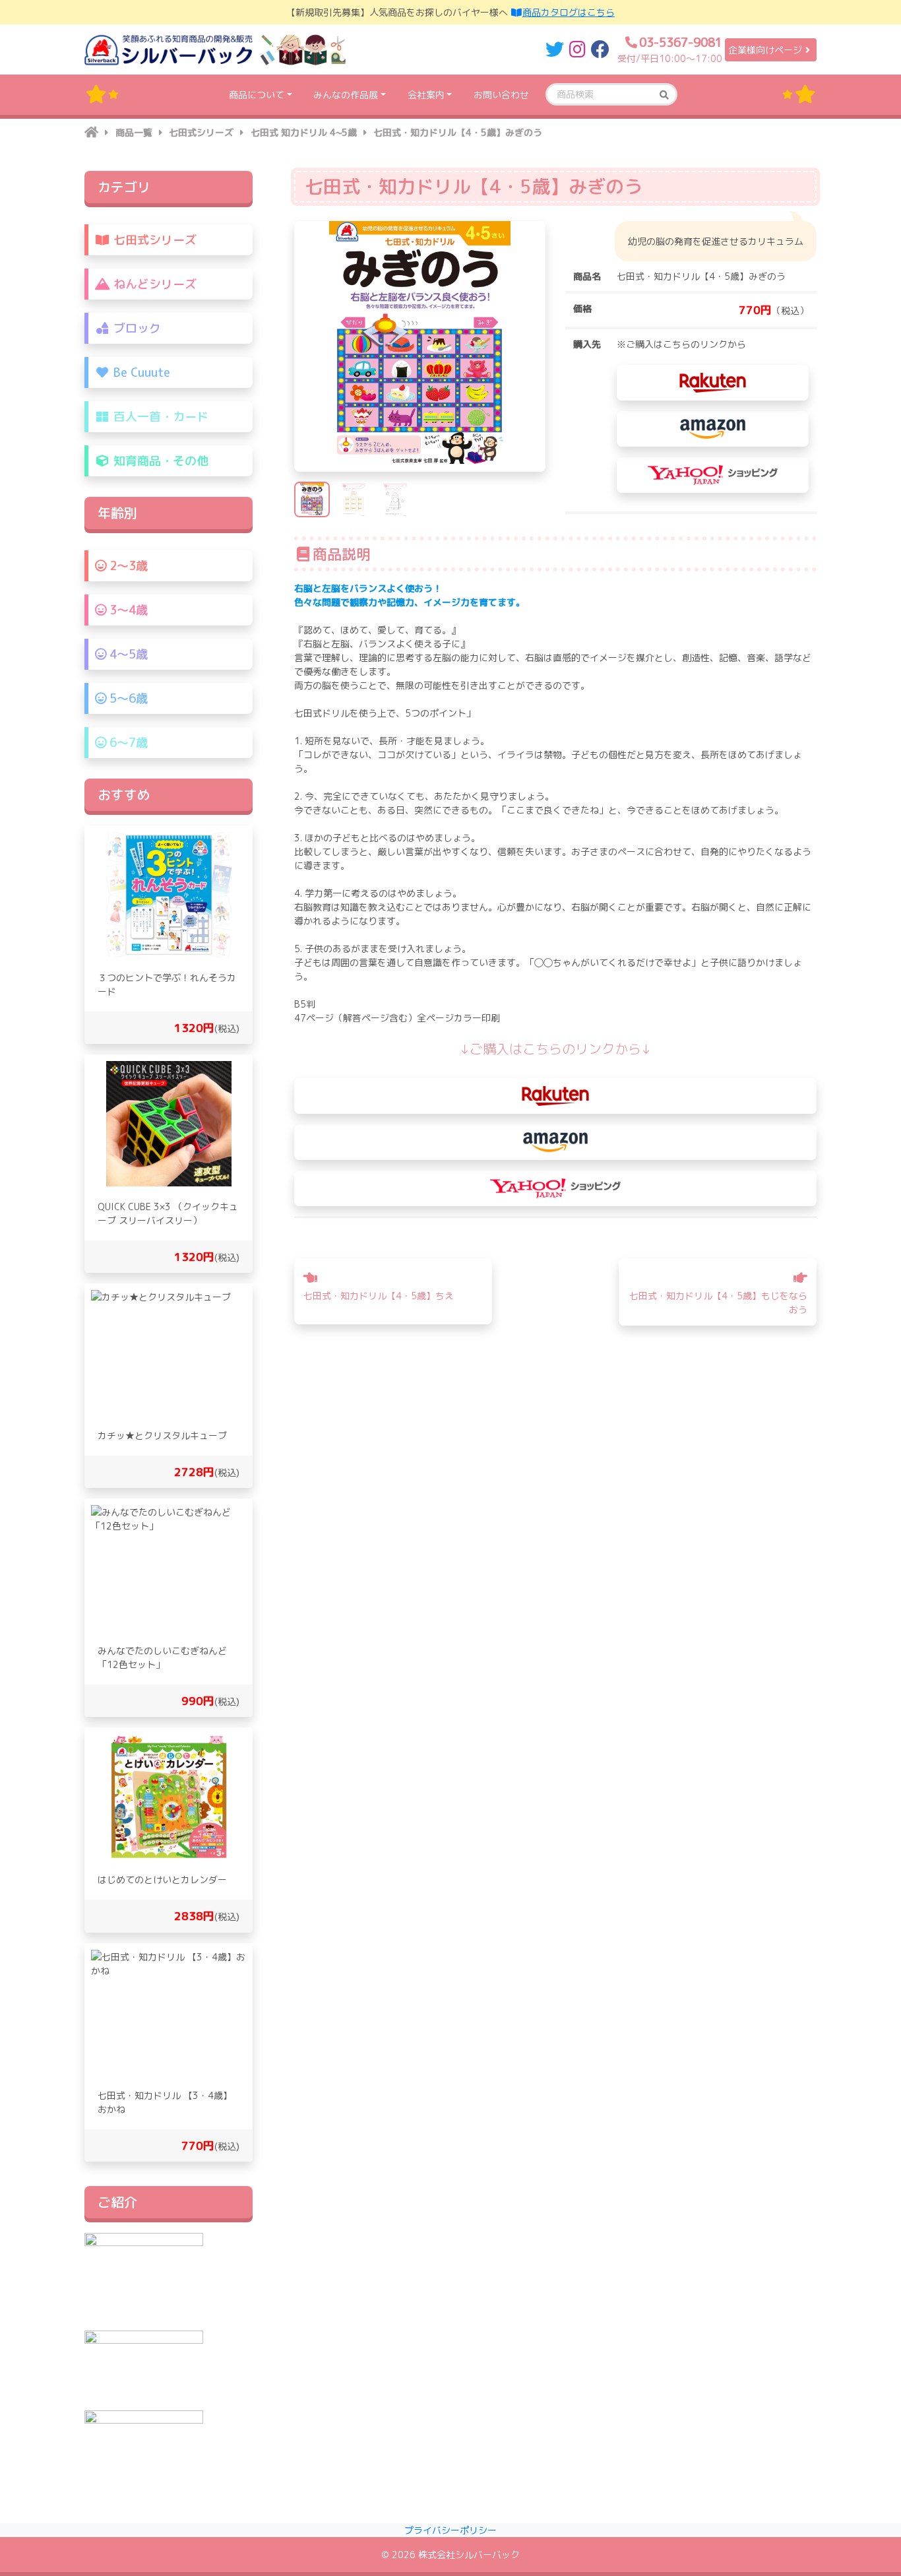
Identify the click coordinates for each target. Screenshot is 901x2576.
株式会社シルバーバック (469, 2555)
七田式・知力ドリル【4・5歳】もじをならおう (718, 1303)
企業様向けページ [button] (765, 50)
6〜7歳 (127, 743)
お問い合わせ (501, 95)
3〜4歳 (127, 610)
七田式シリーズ (153, 240)
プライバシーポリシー (450, 2530)
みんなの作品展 (346, 95)
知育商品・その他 (159, 461)
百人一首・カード (159, 417)
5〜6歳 (127, 698)
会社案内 (426, 95)
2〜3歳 (127, 566)
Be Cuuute (140, 372)
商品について (257, 95)
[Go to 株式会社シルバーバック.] (91, 132)
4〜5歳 (127, 654)
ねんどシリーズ (153, 284)
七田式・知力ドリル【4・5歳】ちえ (379, 1296)
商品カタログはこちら (569, 12)
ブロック (136, 328)
